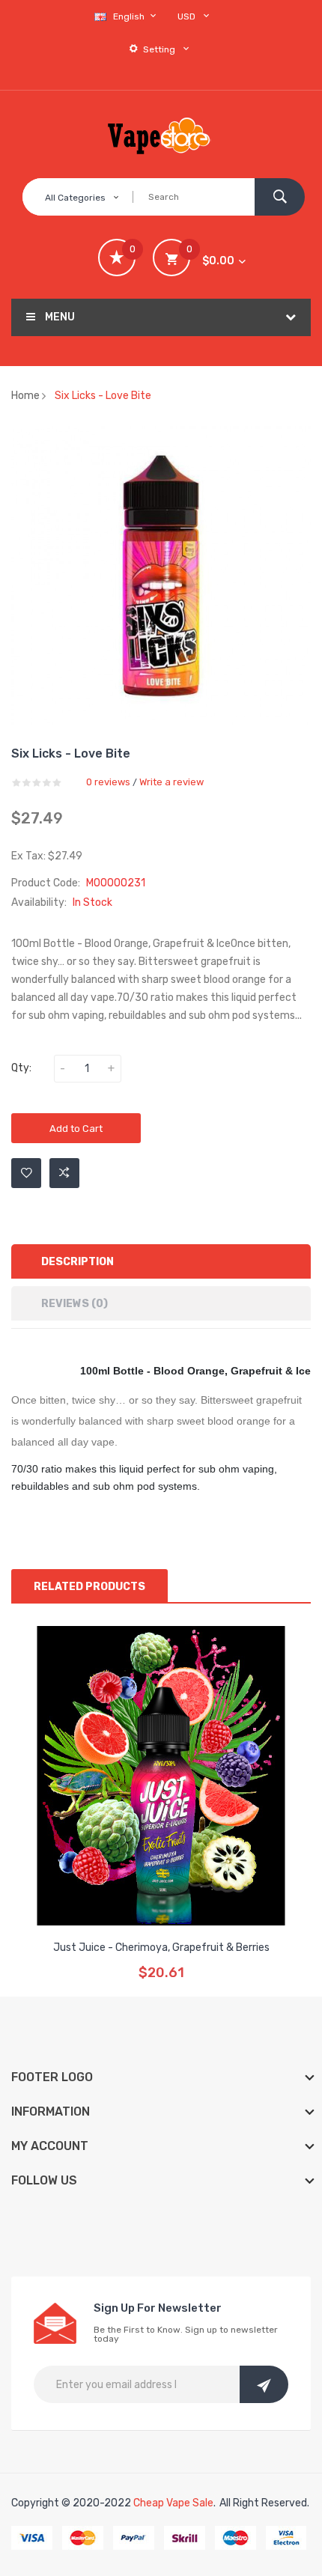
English (130, 16)
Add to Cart (76, 1129)
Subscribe (264, 2384)
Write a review (171, 782)
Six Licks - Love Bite (103, 396)
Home (25, 396)
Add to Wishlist (26, 1173)
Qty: (21, 1068)
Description (78, 1262)
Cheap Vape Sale (173, 2503)
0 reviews (108, 782)
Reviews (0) (75, 1304)
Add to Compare (64, 1173)
